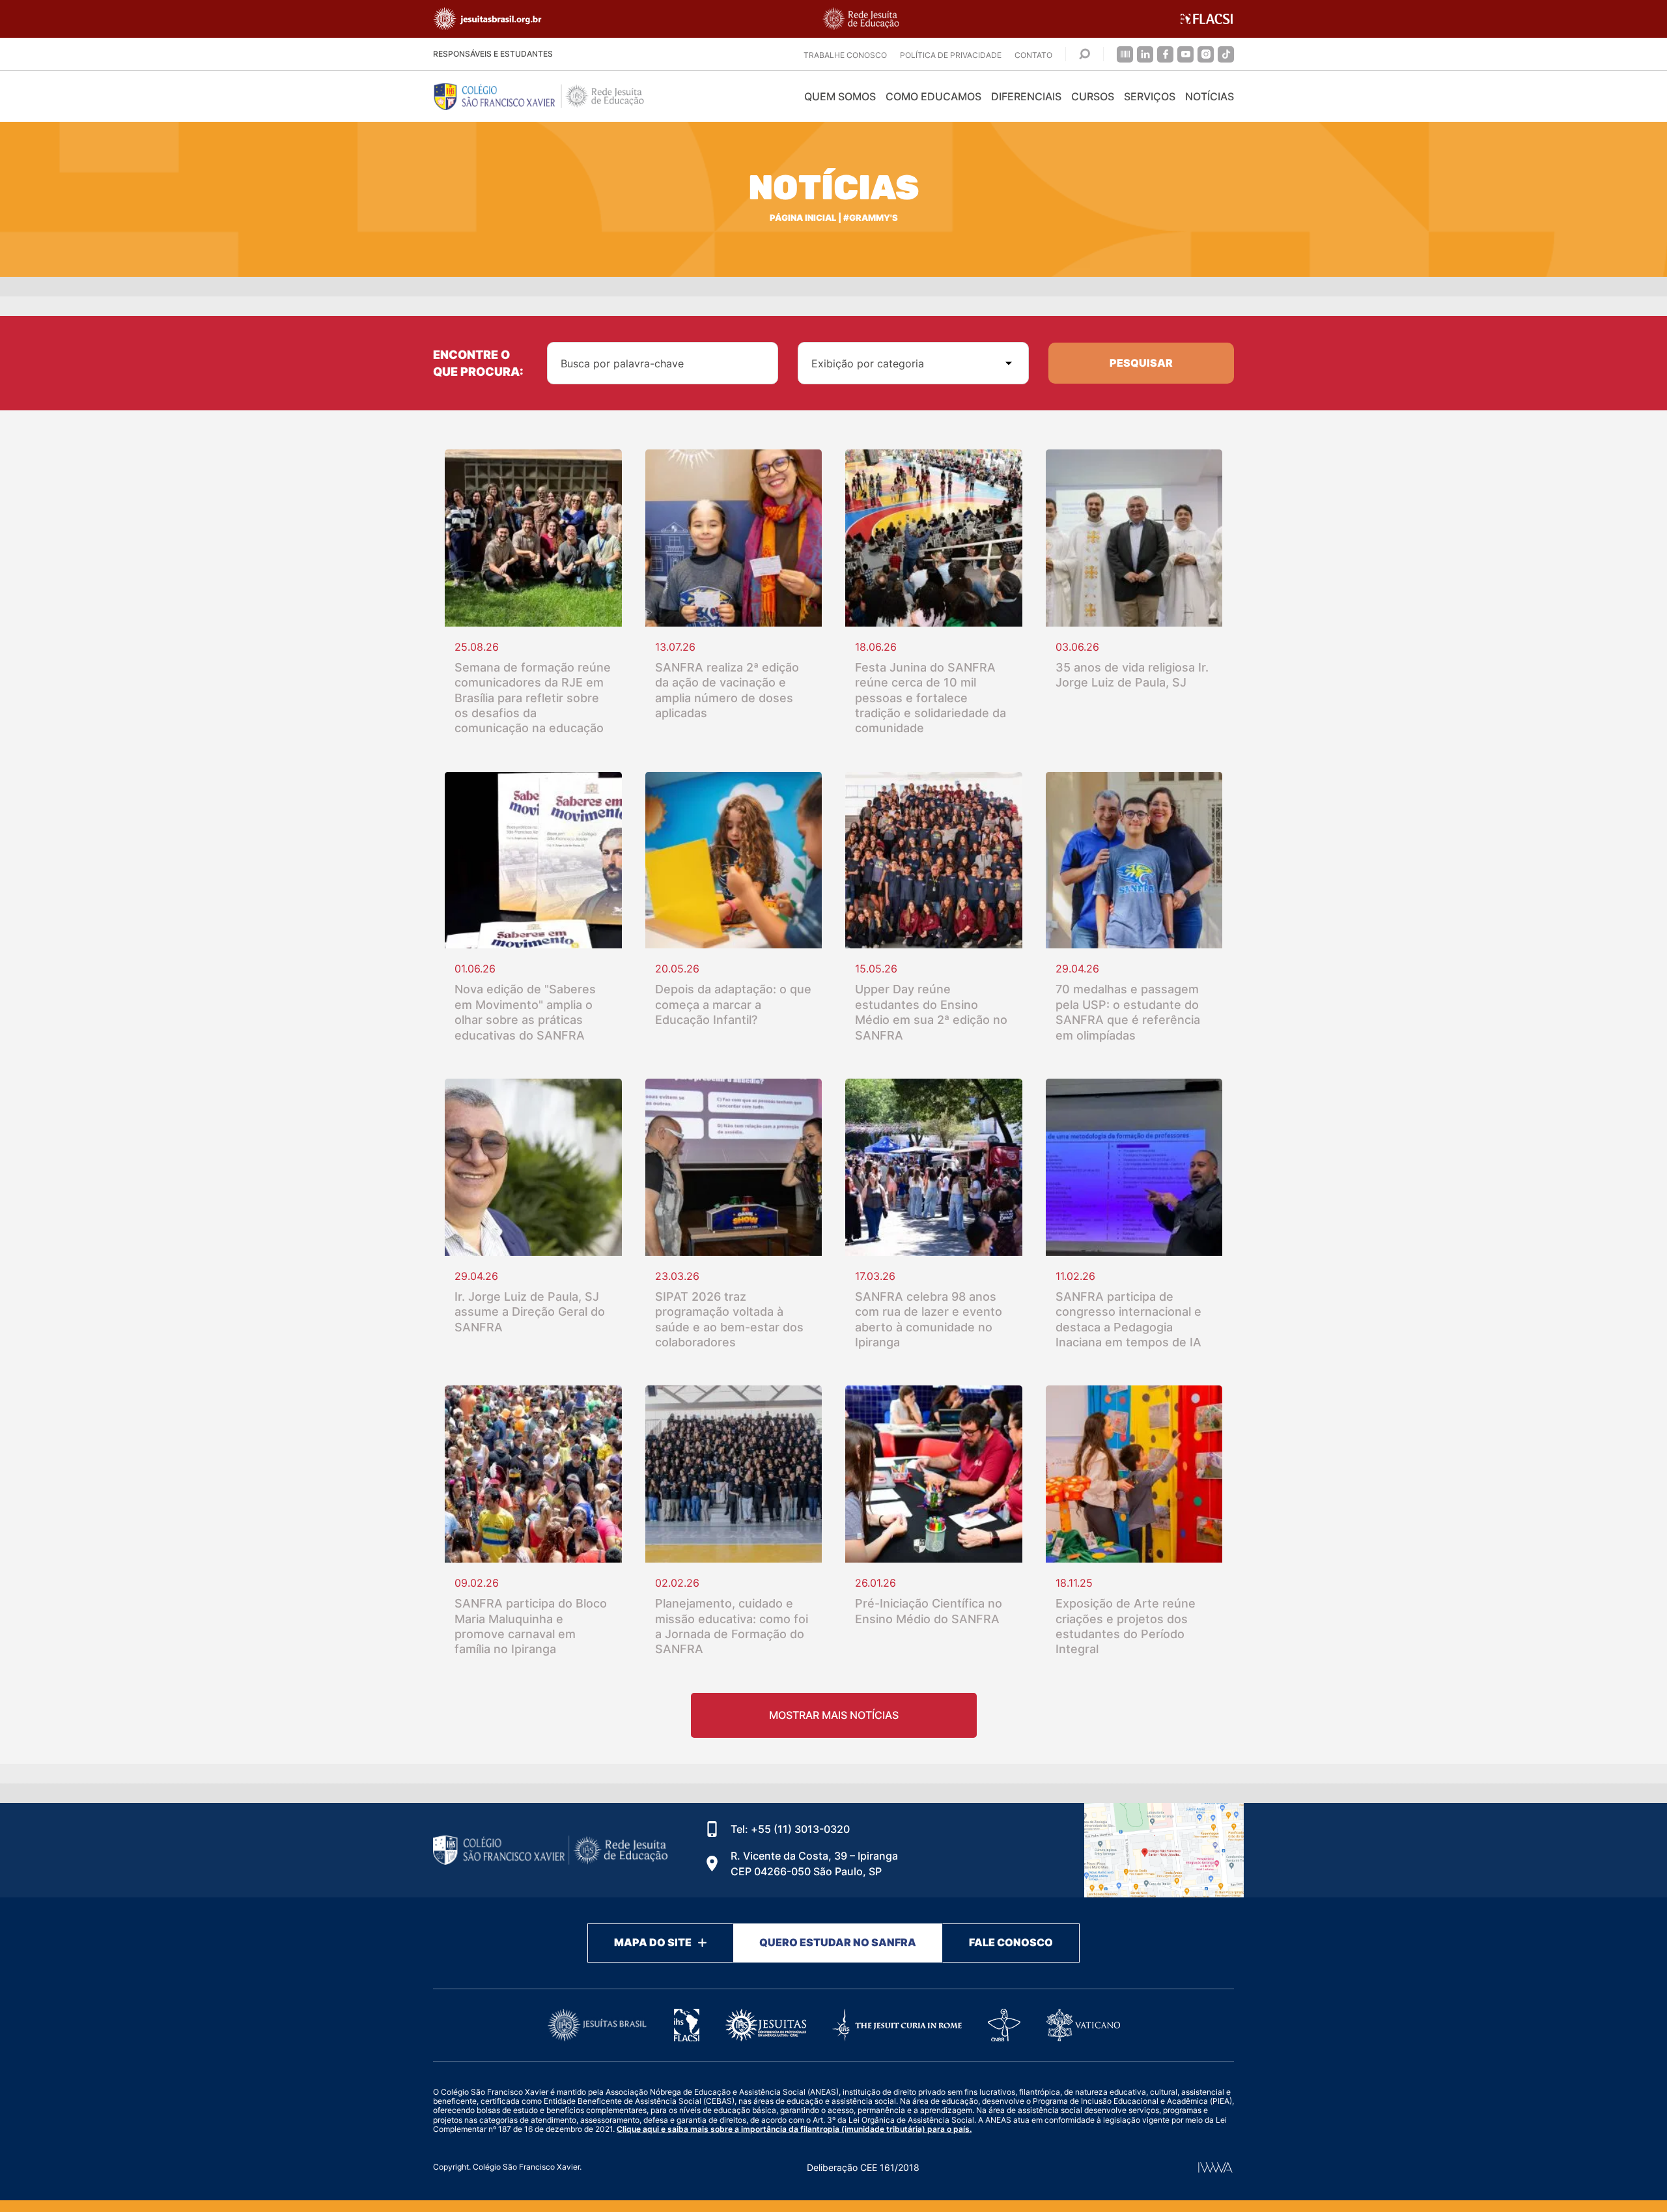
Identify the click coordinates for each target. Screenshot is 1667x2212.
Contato (1033, 55)
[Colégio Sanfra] (550, 96)
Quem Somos (840, 96)
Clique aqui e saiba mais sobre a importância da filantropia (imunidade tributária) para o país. (794, 2129)
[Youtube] (1185, 54)
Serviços (1150, 96)
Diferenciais (1026, 96)
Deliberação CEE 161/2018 (863, 2167)
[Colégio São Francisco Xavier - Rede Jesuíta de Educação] (1164, 1850)
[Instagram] (1206, 54)
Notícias (1210, 96)
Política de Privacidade (951, 55)
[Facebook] (1165, 54)
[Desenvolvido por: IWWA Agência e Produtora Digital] (1215, 2167)
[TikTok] (1226, 54)
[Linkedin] (1145, 54)
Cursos (1093, 96)
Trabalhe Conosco (845, 55)
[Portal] (1125, 54)
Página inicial (803, 218)
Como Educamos (933, 96)
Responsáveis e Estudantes (493, 54)
